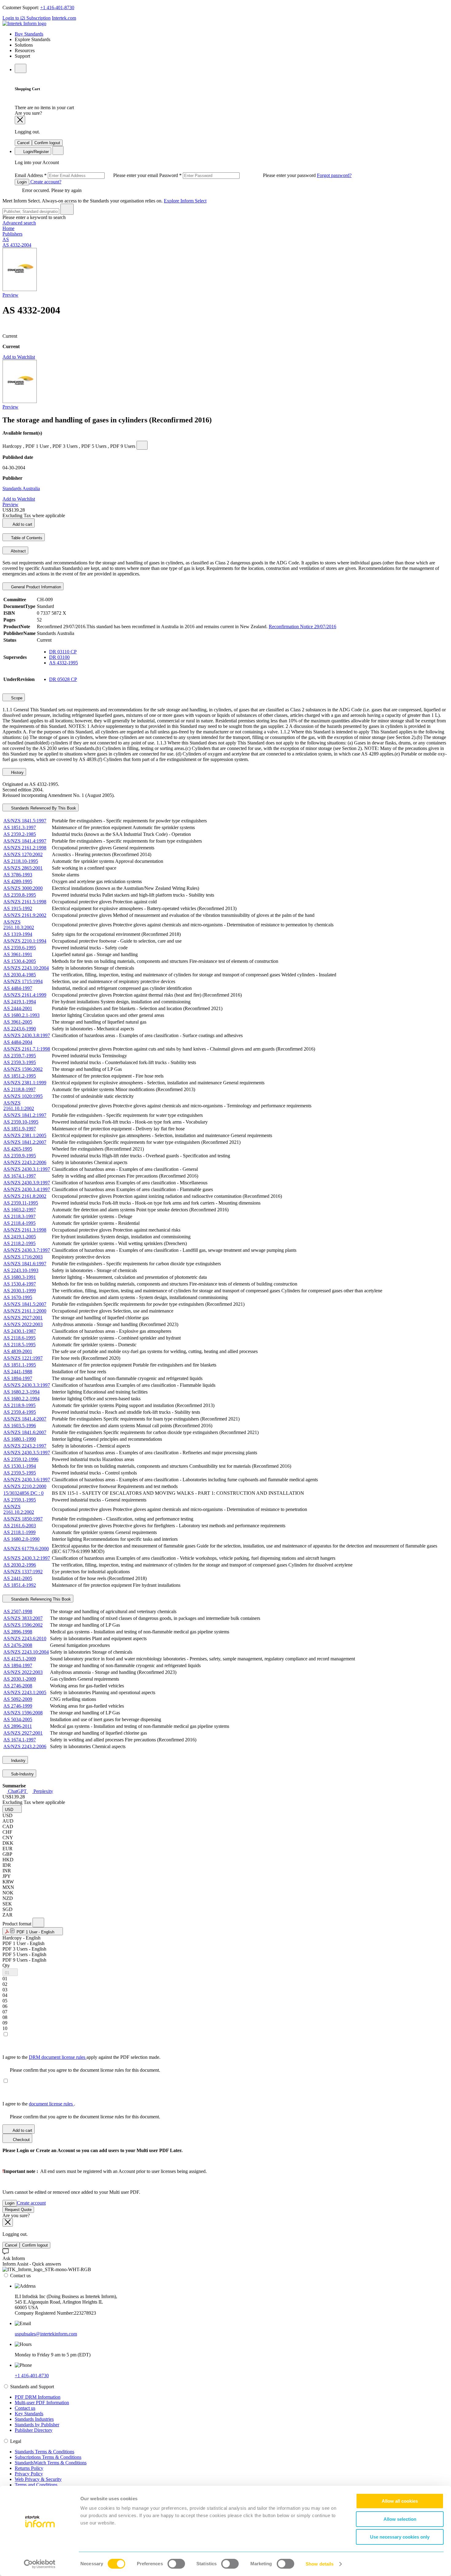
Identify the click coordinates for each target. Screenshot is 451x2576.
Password (238, 175)
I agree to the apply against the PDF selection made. (81, 2057)
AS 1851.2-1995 (20, 1076)
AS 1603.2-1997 (20, 1210)
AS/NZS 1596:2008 (23, 1713)
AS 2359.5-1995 (20, 1473)
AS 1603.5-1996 (20, 1426)
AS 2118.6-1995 (19, 1338)
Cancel (23, 143)
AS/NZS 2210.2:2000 (25, 1486)
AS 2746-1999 (18, 1706)
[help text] (142, 445)
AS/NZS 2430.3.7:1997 (27, 1250)
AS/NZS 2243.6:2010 (25, 1638)
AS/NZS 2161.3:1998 (25, 1230)
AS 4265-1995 (18, 1149)
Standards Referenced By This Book (43, 808)
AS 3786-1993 (18, 875)
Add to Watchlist (19, 357)
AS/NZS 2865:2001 (23, 868)
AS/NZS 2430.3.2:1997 (27, 1558)
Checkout (21, 2140)
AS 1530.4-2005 (20, 961)
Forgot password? (334, 175)
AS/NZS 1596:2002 (23, 1069)
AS (6, 239)
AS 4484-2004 (18, 1042)
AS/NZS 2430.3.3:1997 (27, 1385)
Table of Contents (26, 538)
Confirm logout (47, 143)
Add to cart (22, 524)
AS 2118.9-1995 (19, 1405)
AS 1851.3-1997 (20, 827)
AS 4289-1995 (18, 881)
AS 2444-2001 (18, 1008)
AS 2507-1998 (18, 1611)
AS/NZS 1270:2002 (23, 854)
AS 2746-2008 (18, 1686)
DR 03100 (59, 657)
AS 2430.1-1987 (20, 1331)
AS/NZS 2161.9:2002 (25, 915)
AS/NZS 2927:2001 (23, 1318)
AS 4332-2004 (17, 245)
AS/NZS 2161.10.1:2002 (19, 1106)
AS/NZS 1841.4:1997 (25, 841)
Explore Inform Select (185, 201)
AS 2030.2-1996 (20, 1565)
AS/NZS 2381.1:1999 (25, 1083)
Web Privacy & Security (38, 2479)
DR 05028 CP (63, 679)
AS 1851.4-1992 (20, 1585)
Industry (18, 1761)
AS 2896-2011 (18, 1726)
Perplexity (43, 1791)
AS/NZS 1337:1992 (23, 1572)
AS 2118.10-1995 (21, 861)
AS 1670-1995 (18, 1297)
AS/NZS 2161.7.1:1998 (27, 1049)
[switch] (176, 2564)
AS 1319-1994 (18, 934)
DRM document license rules (58, 2057)
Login (22, 182)
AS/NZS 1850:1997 (23, 1519)
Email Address (87, 175)
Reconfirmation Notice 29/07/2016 (303, 627)
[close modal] (20, 120)
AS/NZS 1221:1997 (23, 1358)
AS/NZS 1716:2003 (23, 1257)
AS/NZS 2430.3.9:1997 (27, 1183)
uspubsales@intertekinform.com (46, 2334)
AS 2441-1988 (18, 1372)
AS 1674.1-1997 (20, 1176)
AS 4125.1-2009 (20, 1659)
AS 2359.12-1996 (21, 1459)
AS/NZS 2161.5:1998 (25, 902)
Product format (17, 1924)
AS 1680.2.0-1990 (21, 1539)
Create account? (45, 182)
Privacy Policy (29, 2474)
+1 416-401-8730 (57, 8)
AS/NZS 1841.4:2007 (25, 1419)
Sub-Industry (22, 1774)
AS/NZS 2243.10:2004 (26, 968)
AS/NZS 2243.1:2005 (25, 1692)
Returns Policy (29, 2468)
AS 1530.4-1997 (20, 1284)
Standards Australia (21, 488)
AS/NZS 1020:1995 (23, 1096)
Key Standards (29, 2414)
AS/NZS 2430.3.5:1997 (27, 1453)
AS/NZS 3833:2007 (23, 1618)
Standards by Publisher (37, 2425)
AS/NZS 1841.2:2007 (25, 1142)
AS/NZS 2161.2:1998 (25, 848)
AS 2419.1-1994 (20, 1002)
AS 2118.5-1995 (19, 1345)
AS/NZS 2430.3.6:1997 (27, 1480)
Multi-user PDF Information (42, 2403)
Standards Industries (34, 2419)
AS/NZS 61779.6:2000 (26, 1549)
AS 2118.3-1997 (19, 1216)
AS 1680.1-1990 (20, 1439)
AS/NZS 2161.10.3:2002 (19, 925)
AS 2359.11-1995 (21, 1203)
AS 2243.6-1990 (20, 1029)
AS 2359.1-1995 (20, 1500)
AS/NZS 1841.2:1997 (25, 1115)
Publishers (12, 234)
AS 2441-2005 (18, 1578)
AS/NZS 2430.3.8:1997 (27, 1035)
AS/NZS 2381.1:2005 (25, 1135)
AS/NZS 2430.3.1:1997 (27, 1169)
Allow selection (400, 2519)
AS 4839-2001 (18, 1351)
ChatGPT (17, 1791)
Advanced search (19, 223)
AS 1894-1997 (18, 1378)
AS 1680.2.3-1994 (21, 1392)
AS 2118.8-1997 (19, 1089)
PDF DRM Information (38, 2397)
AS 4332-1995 (64, 663)
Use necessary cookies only (400, 2537)
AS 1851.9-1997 (20, 1129)
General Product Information (35, 587)
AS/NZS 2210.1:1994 (25, 941)
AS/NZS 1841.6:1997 (25, 1264)
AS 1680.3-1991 (20, 1277)
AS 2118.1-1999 (19, 1532)
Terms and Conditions (36, 2485)
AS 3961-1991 (18, 954)
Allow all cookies (400, 2501)
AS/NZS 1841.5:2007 (25, 1304)
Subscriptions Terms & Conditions (48, 2457)
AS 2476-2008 (18, 1645)
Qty (6, 1965)
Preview (10, 295)
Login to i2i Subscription (27, 18)
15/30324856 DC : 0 (23, 1493)
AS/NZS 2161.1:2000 (25, 1311)
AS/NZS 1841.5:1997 (25, 821)
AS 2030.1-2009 (20, 1679)
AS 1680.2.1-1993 (21, 1015)
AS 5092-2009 (18, 1699)
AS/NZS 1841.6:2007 (25, 1432)
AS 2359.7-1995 (20, 1056)
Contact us (25, 2408)
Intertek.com (64, 18)
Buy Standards (29, 34)
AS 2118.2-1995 (19, 1243)
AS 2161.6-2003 (20, 1526)
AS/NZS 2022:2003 (23, 1324)
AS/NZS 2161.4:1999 (25, 995)
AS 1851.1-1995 (20, 1365)
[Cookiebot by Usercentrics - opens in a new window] (40, 2564)
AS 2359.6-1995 (20, 948)
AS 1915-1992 (18, 908)
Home (8, 228)
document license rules (51, 2104)
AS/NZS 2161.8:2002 (25, 1196)
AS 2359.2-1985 (20, 834)
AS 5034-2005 (18, 1719)
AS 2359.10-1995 (21, 1122)
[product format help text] (38, 1922)
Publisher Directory (34, 2430)
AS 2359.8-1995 (20, 895)
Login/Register (35, 152)
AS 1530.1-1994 (20, 1466)
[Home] (24, 23)
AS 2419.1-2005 (20, 1237)
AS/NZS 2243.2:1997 (25, 1446)
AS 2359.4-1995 (20, 1412)
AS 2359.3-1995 (20, 1062)
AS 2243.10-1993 (21, 1270)
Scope (16, 698)
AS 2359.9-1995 (20, 1156)
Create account (31, 2203)
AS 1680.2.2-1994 (21, 1399)
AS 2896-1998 (18, 1632)
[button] (12, 1809)
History (17, 773)
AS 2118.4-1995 (19, 1223)
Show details (320, 2564)
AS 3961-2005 (18, 1022)
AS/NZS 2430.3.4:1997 (27, 1189)
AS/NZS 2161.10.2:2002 (19, 1509)
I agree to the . (39, 2104)
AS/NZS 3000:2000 (23, 888)
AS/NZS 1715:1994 (23, 981)
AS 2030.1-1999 (20, 1291)
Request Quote (18, 2210)
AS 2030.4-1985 (20, 975)
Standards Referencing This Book (40, 1599)
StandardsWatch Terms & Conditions (51, 2463)
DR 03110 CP (63, 652)
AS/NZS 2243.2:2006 (25, 1162)
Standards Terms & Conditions (44, 2452)
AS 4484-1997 (18, 988)
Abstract (18, 551)
